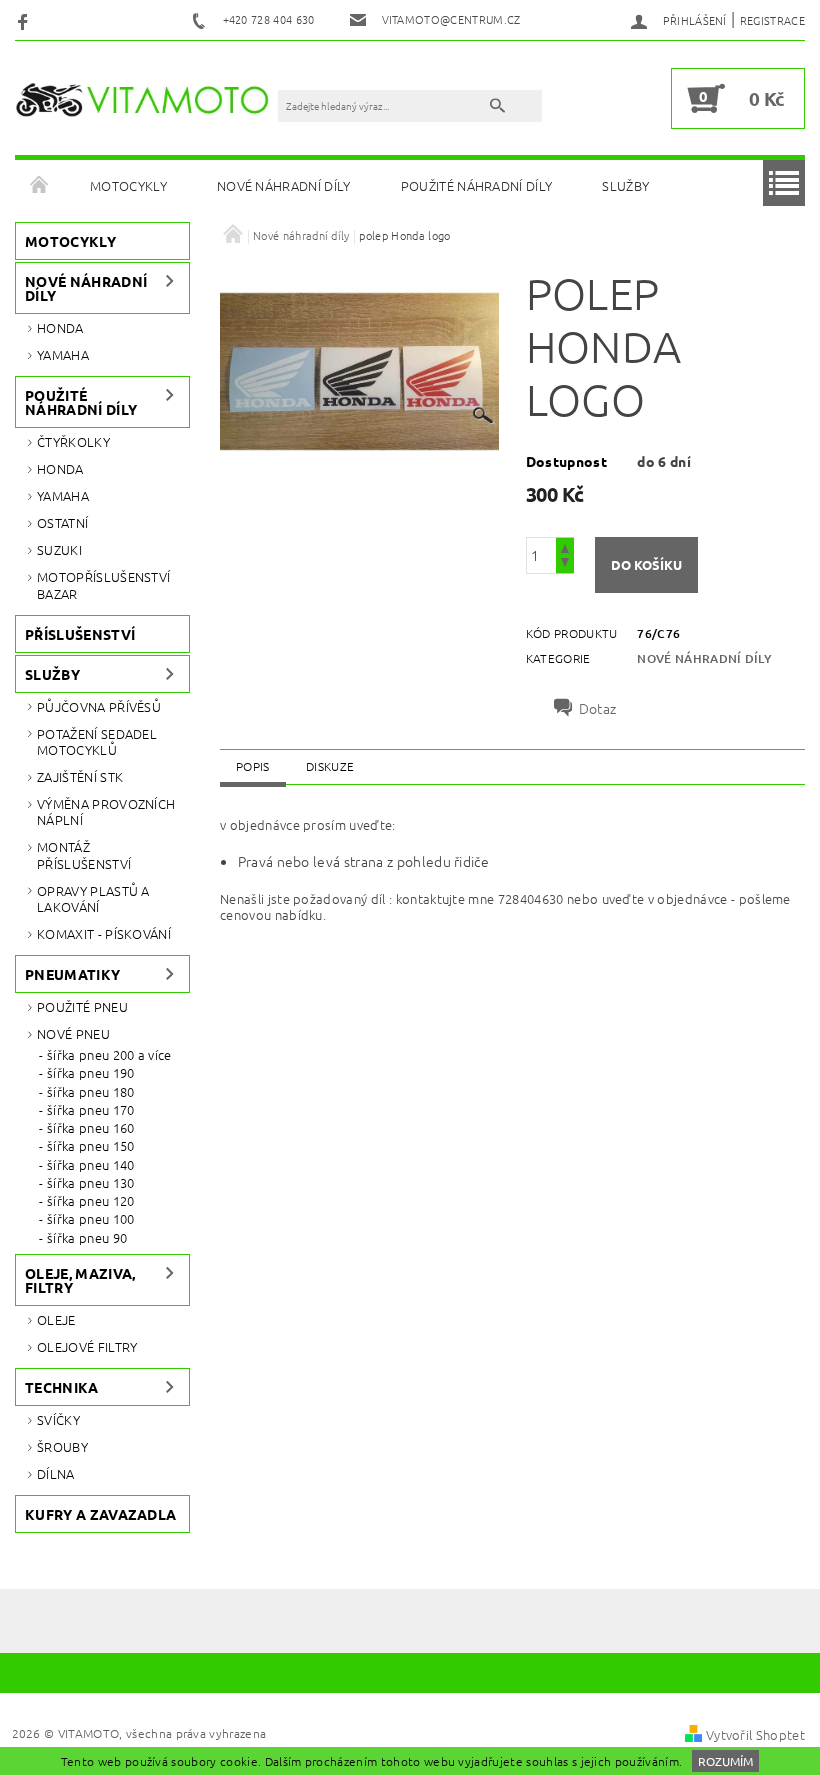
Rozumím (725, 1761)
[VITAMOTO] (147, 99)
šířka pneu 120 (90, 1201)
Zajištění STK (80, 776)
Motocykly (128, 185)
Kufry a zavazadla (100, 1514)
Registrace (772, 20)
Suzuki (59, 549)
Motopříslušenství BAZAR (103, 584)
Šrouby (62, 1446)
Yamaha (63, 354)
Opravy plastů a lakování (93, 898)
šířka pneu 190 (90, 1073)
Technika (62, 1387)
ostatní (62, 522)
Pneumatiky (72, 974)
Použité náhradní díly (477, 185)
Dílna (56, 1473)
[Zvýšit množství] (565, 546)
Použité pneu (82, 1006)
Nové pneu (73, 1033)
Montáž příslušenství (84, 854)
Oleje (56, 1319)
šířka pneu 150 (90, 1146)
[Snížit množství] (565, 564)
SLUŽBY (625, 185)
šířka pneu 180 (90, 1092)
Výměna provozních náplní (106, 811)
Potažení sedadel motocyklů (97, 741)
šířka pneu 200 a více (109, 1055)
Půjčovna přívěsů (99, 706)
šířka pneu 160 (90, 1128)
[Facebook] (25, 20)
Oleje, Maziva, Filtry (80, 1280)
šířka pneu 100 (90, 1219)
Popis (253, 766)
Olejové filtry (87, 1346)
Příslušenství (80, 634)
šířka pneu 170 (90, 1110)
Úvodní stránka (40, 186)
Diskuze (330, 766)
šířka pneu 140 (90, 1165)
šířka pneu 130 (90, 1183)
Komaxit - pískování (104, 933)
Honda (60, 327)
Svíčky (58, 1419)
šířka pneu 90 (87, 1238)
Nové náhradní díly (284, 185)
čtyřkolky (73, 441)
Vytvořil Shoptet (755, 1734)
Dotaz (598, 708)
